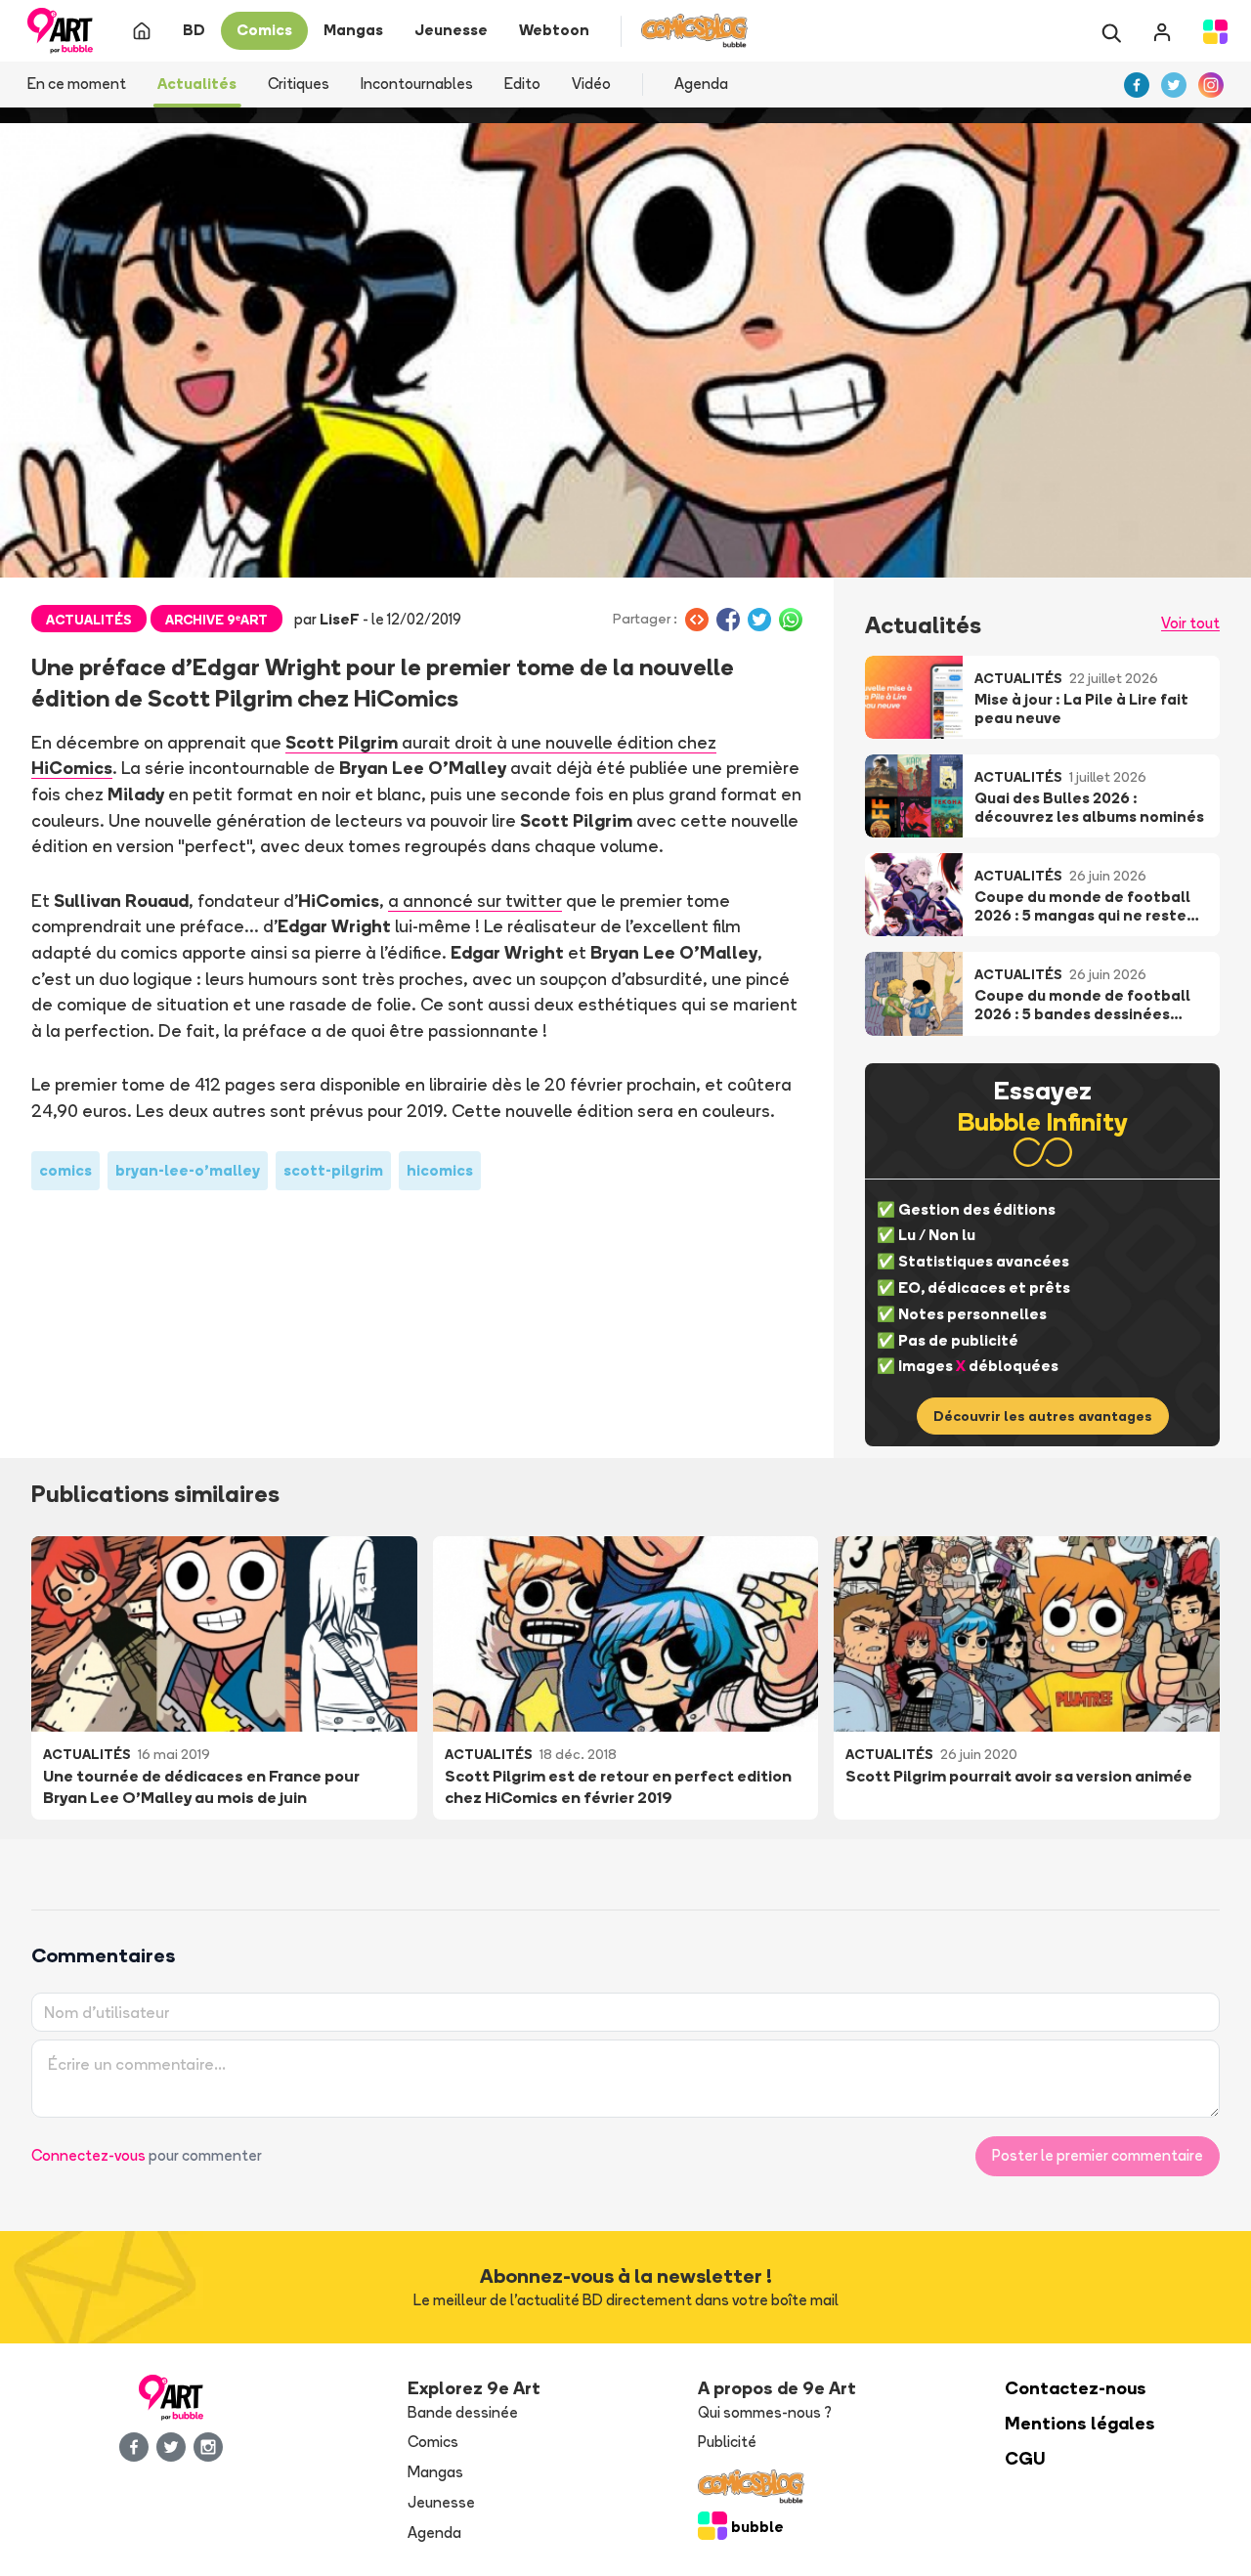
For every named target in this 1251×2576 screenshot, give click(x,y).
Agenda (701, 84)
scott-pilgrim (333, 1170)
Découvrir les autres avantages (1043, 1416)
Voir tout (1190, 623)
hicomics (440, 1170)
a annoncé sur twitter (475, 900)
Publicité (727, 2442)
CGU (1025, 2458)
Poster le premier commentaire (1098, 2155)
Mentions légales (1080, 2423)
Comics (433, 2442)
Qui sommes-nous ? (765, 2412)
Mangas (435, 2472)
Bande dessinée (463, 2412)
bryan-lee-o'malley (188, 1170)
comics (65, 1170)
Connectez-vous (88, 2155)
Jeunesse (441, 2502)
